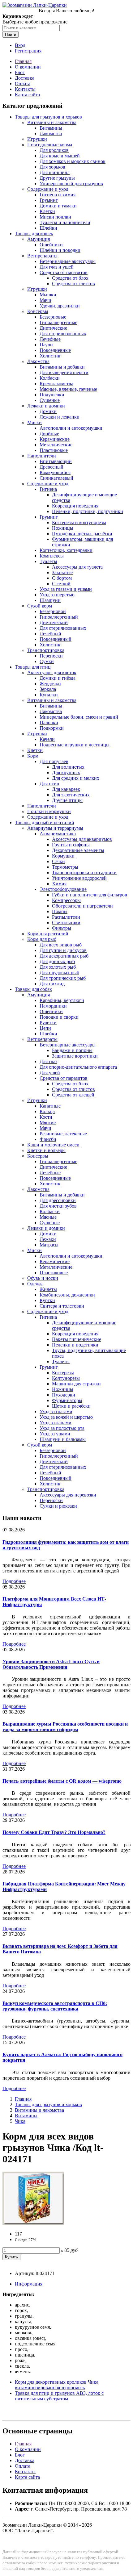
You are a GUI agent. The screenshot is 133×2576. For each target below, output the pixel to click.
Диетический (54, 622)
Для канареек (66, 789)
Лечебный (50, 634)
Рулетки (48, 1023)
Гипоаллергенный (59, 617)
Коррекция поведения (75, 506)
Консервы (38, 311)
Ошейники (51, 245)
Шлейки (48, 228)
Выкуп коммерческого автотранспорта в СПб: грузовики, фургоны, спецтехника (55, 2006)
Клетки (47, 211)
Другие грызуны (57, 178)
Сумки (47, 661)
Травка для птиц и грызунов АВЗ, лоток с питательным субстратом (59, 2396)
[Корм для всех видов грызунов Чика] (33, 2223)
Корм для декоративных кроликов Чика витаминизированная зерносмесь (57, 2385)
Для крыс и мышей (60, 156)
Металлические (56, 445)
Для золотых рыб (58, 967)
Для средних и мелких (76, 778)
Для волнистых (68, 767)
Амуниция (39, 239)
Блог (20, 72)
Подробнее (14, 1581)
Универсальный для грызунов (71, 184)
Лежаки (48, 1239)
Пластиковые (54, 450)
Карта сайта (27, 95)
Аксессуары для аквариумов (82, 839)
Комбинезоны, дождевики (67, 1295)
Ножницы (63, 528)
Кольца (47, 1111)
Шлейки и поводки (60, 250)
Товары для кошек (34, 234)
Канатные (50, 1106)
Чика (20, 2121)
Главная (23, 61)
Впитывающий (56, 461)
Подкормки (52, 728)
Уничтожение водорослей (79, 878)
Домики (48, 411)
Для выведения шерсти (64, 372)
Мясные (48, 1217)
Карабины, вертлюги (62, 1000)
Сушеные (50, 400)
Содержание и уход (48, 189)
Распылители (66, 917)
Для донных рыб (57, 961)
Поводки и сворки (59, 1017)
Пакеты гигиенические (77, 1339)
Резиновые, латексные (63, 1134)
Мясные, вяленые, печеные (68, 389)
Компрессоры (66, 900)
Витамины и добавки (62, 367)
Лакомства (51, 134)
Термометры (65, 867)
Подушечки (52, 395)
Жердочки (50, 684)
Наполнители (42, 456)
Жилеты (48, 1289)
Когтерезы (63, 1373)
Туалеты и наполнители (65, 222)
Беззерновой (53, 611)
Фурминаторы (67, 1400)
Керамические (55, 439)
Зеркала (48, 689)
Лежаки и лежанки (60, 417)
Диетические (53, 328)
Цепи (45, 1028)
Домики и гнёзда (58, 678)
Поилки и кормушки (49, 811)
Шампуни (50, 600)
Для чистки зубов (58, 1206)
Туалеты (48, 561)
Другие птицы (67, 800)
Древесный (51, 467)
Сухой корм (40, 606)
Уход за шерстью (57, 595)
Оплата (23, 84)
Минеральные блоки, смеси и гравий (79, 717)
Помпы (60, 911)
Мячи (45, 300)
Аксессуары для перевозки (68, 1495)
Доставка (25, 78)
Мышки (48, 295)
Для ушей (50, 1073)
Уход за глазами (56, 1411)
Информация (29, 2284)
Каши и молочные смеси (53, 1145)
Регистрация (28, 51)
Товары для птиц (33, 667)
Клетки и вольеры (46, 1150)
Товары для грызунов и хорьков (48, 117)
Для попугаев (54, 761)
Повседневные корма (50, 145)
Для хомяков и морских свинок (73, 161)
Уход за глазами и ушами (66, 589)
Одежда (35, 1284)
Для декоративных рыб (64, 956)
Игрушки (37, 139)
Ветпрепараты (42, 256)
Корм (33, 756)
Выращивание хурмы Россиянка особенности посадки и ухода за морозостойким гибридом (65, 1727)
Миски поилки (55, 217)
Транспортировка (46, 650)
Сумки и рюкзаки (58, 1506)
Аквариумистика (58, 834)
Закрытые (62, 572)
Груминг (49, 200)
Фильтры (62, 928)
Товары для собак (33, 989)
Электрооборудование (63, 889)
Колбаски (50, 378)
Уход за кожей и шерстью (66, 1417)
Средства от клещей (73, 1095)
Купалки (49, 695)
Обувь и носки (43, 1278)
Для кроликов (54, 150)
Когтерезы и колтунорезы (79, 522)
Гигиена (48, 489)
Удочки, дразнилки (60, 306)
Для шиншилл (55, 172)
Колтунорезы (66, 1378)
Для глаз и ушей (57, 267)
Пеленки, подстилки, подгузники (88, 511)
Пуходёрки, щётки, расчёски (82, 534)
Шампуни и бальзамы (63, 1439)
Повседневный (56, 639)
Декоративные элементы (78, 850)
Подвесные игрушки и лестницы (75, 745)
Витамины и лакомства (52, 122)
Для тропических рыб (63, 978)
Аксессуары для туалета (77, 567)
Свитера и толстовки (62, 1306)
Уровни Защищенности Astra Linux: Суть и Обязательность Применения (51, 1664)
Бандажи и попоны (72, 1050)
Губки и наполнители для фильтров (90, 895)
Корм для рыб (42, 939)
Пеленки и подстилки (75, 1345)
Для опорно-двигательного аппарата (78, 1067)
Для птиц (49, 784)
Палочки (49, 722)
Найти (11, 34)
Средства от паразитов (64, 272)
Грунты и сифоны (71, 845)
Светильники (66, 923)
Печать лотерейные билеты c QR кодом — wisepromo (62, 1781)
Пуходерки (64, 1395)
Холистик (50, 356)
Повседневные (55, 350)
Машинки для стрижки (76, 1384)
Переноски (51, 656)
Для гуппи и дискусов (63, 950)
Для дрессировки (58, 1200)
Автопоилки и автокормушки (71, 428)
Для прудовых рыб (59, 973)
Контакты (25, 89)
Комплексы (52, 556)
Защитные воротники (75, 1056)
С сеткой (61, 584)
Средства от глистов (73, 284)
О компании (28, 67)
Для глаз (48, 1061)
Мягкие (48, 1123)
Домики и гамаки (58, 206)
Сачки (58, 861)
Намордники (53, 1006)
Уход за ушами (55, 1434)
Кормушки (63, 856)
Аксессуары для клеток (52, 672)
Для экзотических (71, 795)
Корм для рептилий (48, 934)
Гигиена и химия (58, 195)
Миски (34, 422)
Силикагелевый (56, 478)
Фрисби (48, 1139)
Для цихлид (52, 984)
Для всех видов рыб (61, 945)
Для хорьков (52, 167)
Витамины (51, 128)
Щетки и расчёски (71, 1406)
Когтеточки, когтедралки (66, 550)
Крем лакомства (56, 384)
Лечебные (50, 339)
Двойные (49, 434)
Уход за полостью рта (62, 1428)
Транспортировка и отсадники (84, 873)
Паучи (46, 345)
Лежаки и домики (46, 406)
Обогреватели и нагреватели (82, 906)
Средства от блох (70, 278)
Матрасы (49, 1245)
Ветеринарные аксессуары (68, 261)
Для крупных (66, 772)
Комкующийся (55, 472)
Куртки (47, 1300)
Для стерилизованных (63, 334)
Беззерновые (53, 317)
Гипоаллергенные (58, 322)
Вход (20, 45)
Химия (59, 884)
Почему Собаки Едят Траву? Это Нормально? (54, 1832)
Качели (47, 739)
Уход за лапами (56, 1423)
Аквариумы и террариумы (55, 828)
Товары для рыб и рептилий (45, 822)
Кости (46, 1117)
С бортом (62, 578)
